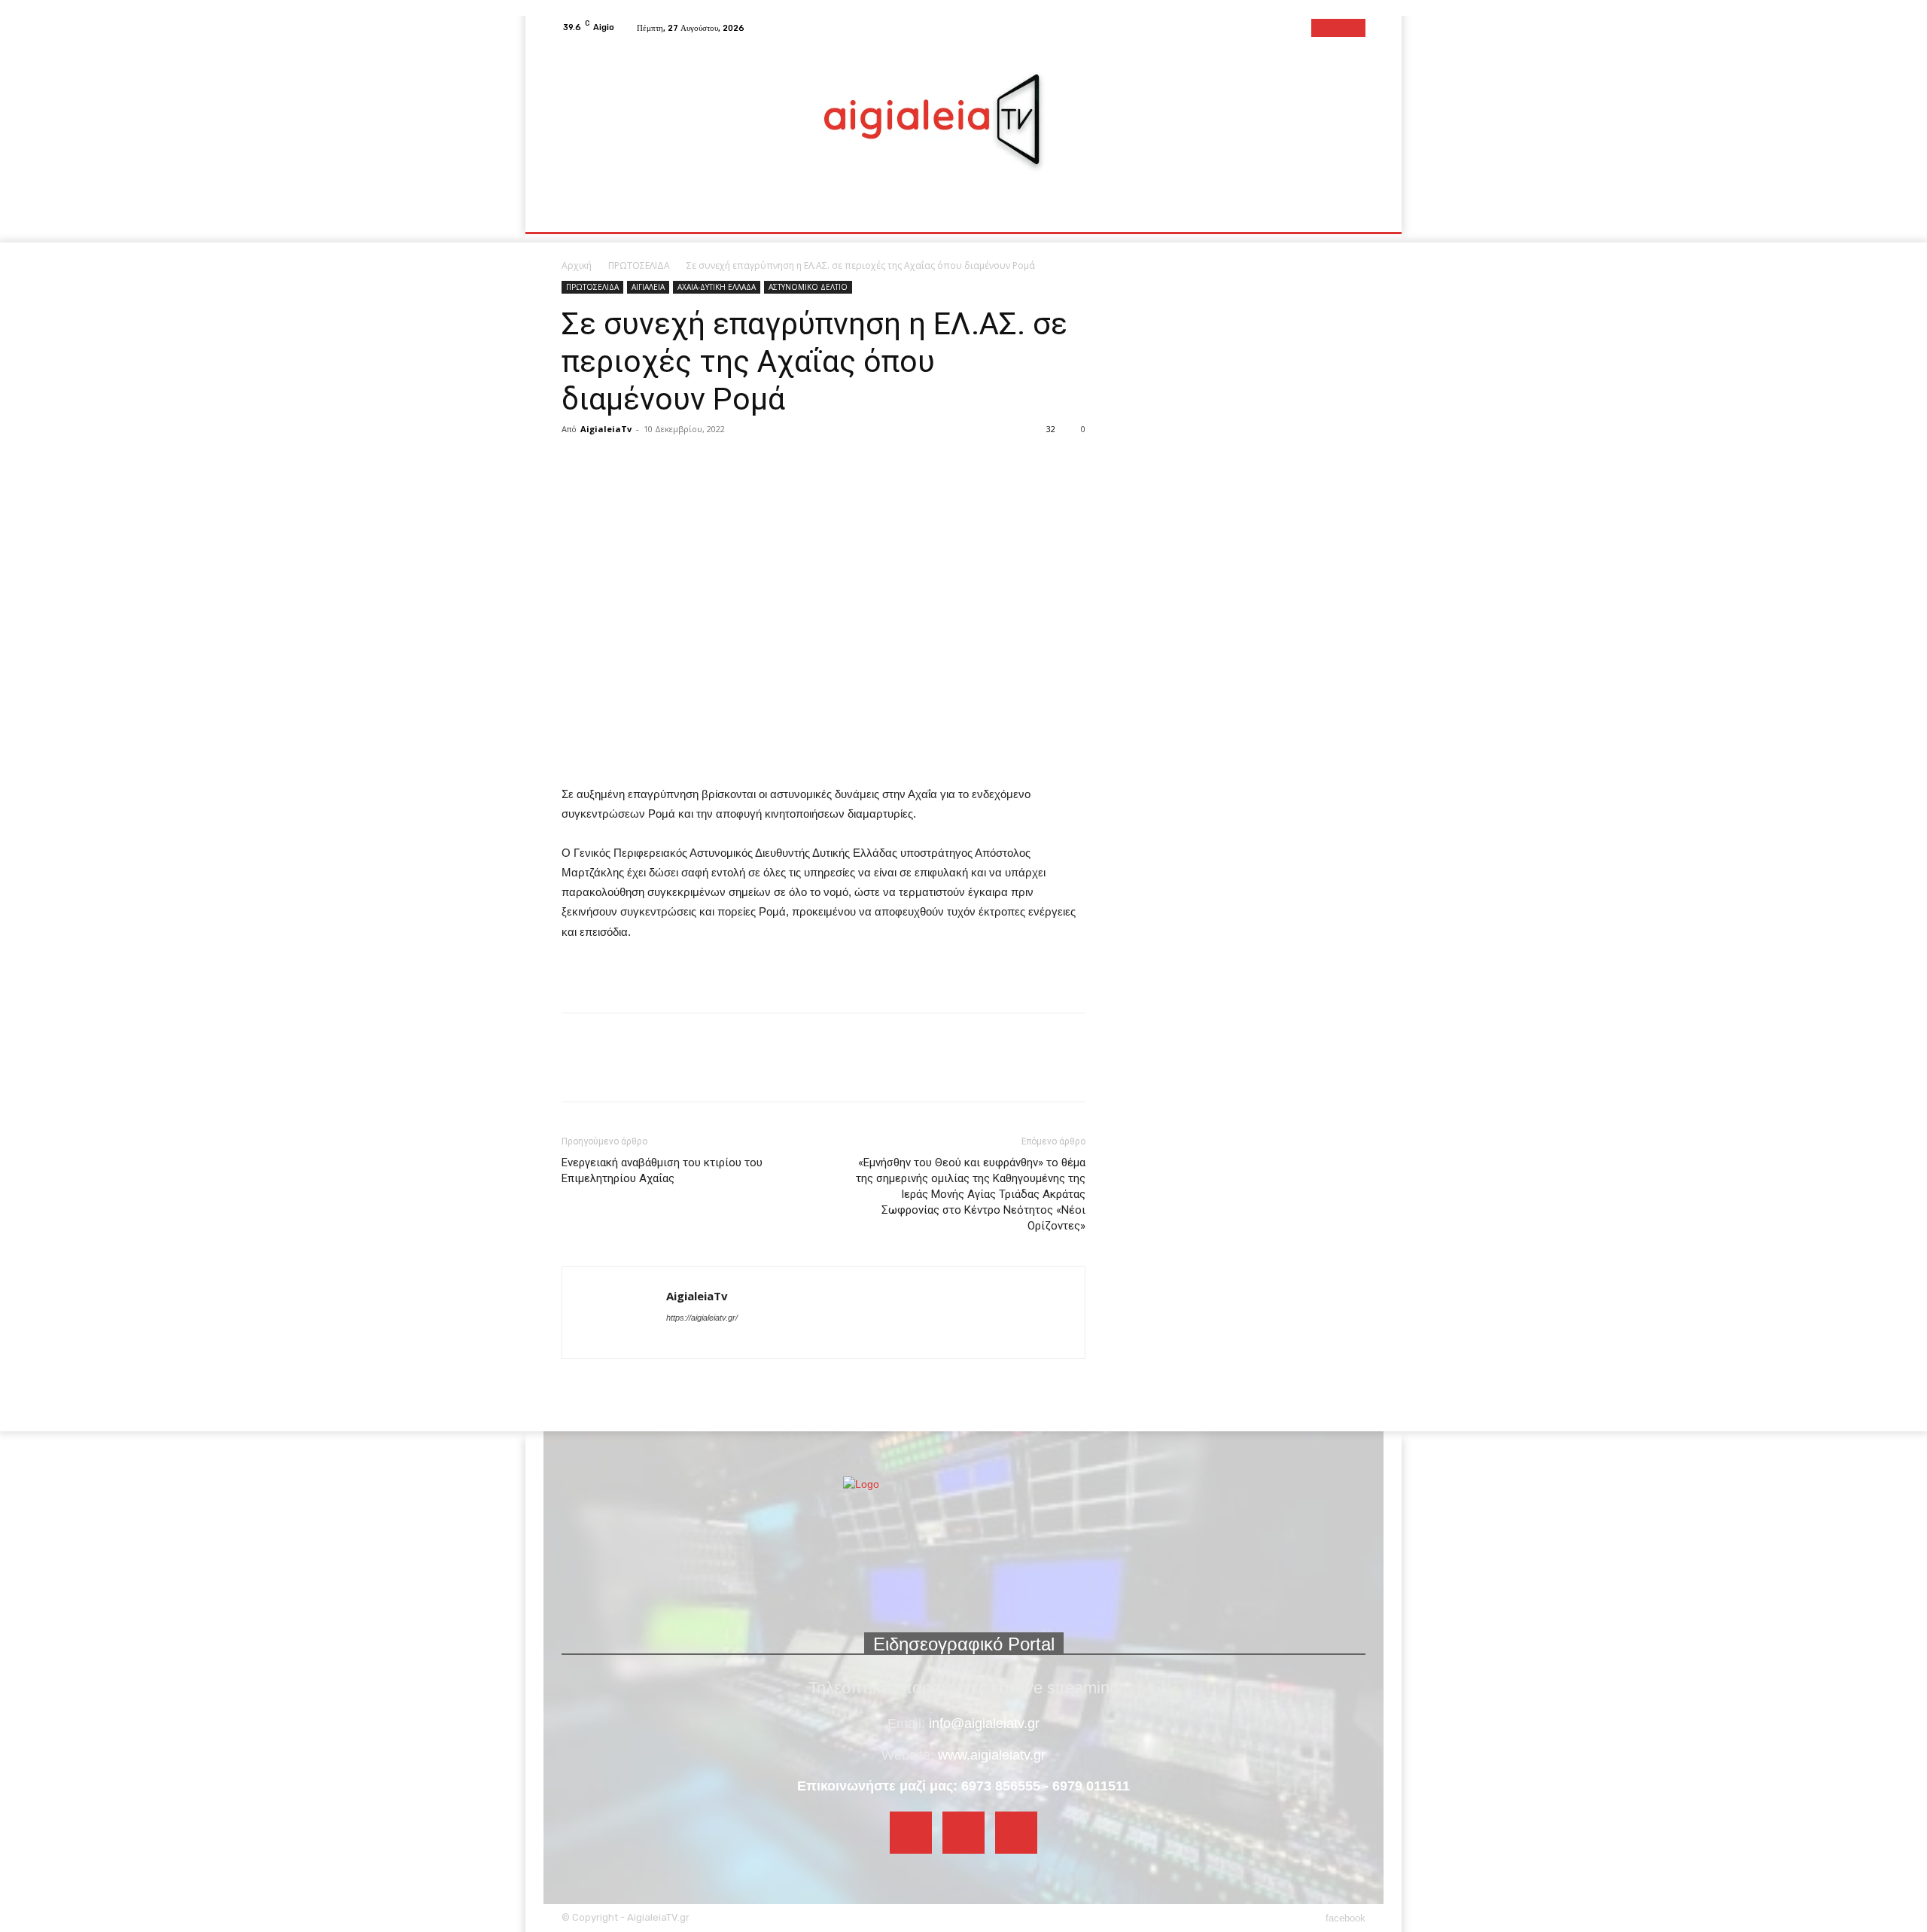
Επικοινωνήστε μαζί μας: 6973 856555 (919, 1786)
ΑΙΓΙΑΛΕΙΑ (648, 287)
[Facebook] (1320, 28)
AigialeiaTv (606, 429)
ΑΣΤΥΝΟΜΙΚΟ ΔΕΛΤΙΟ (808, 287)
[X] (611, 463)
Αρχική (577, 265)
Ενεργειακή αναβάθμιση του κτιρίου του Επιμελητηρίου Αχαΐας (662, 1170)
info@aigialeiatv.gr (984, 1723)
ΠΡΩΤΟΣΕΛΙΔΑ (639, 265)
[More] (647, 463)
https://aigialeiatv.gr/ (702, 1318)
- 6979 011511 (1087, 1786)
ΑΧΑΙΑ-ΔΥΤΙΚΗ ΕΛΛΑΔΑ (717, 287)
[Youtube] (1356, 28)
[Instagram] (1338, 28)
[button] (1348, 214)
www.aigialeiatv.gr (992, 1755)
